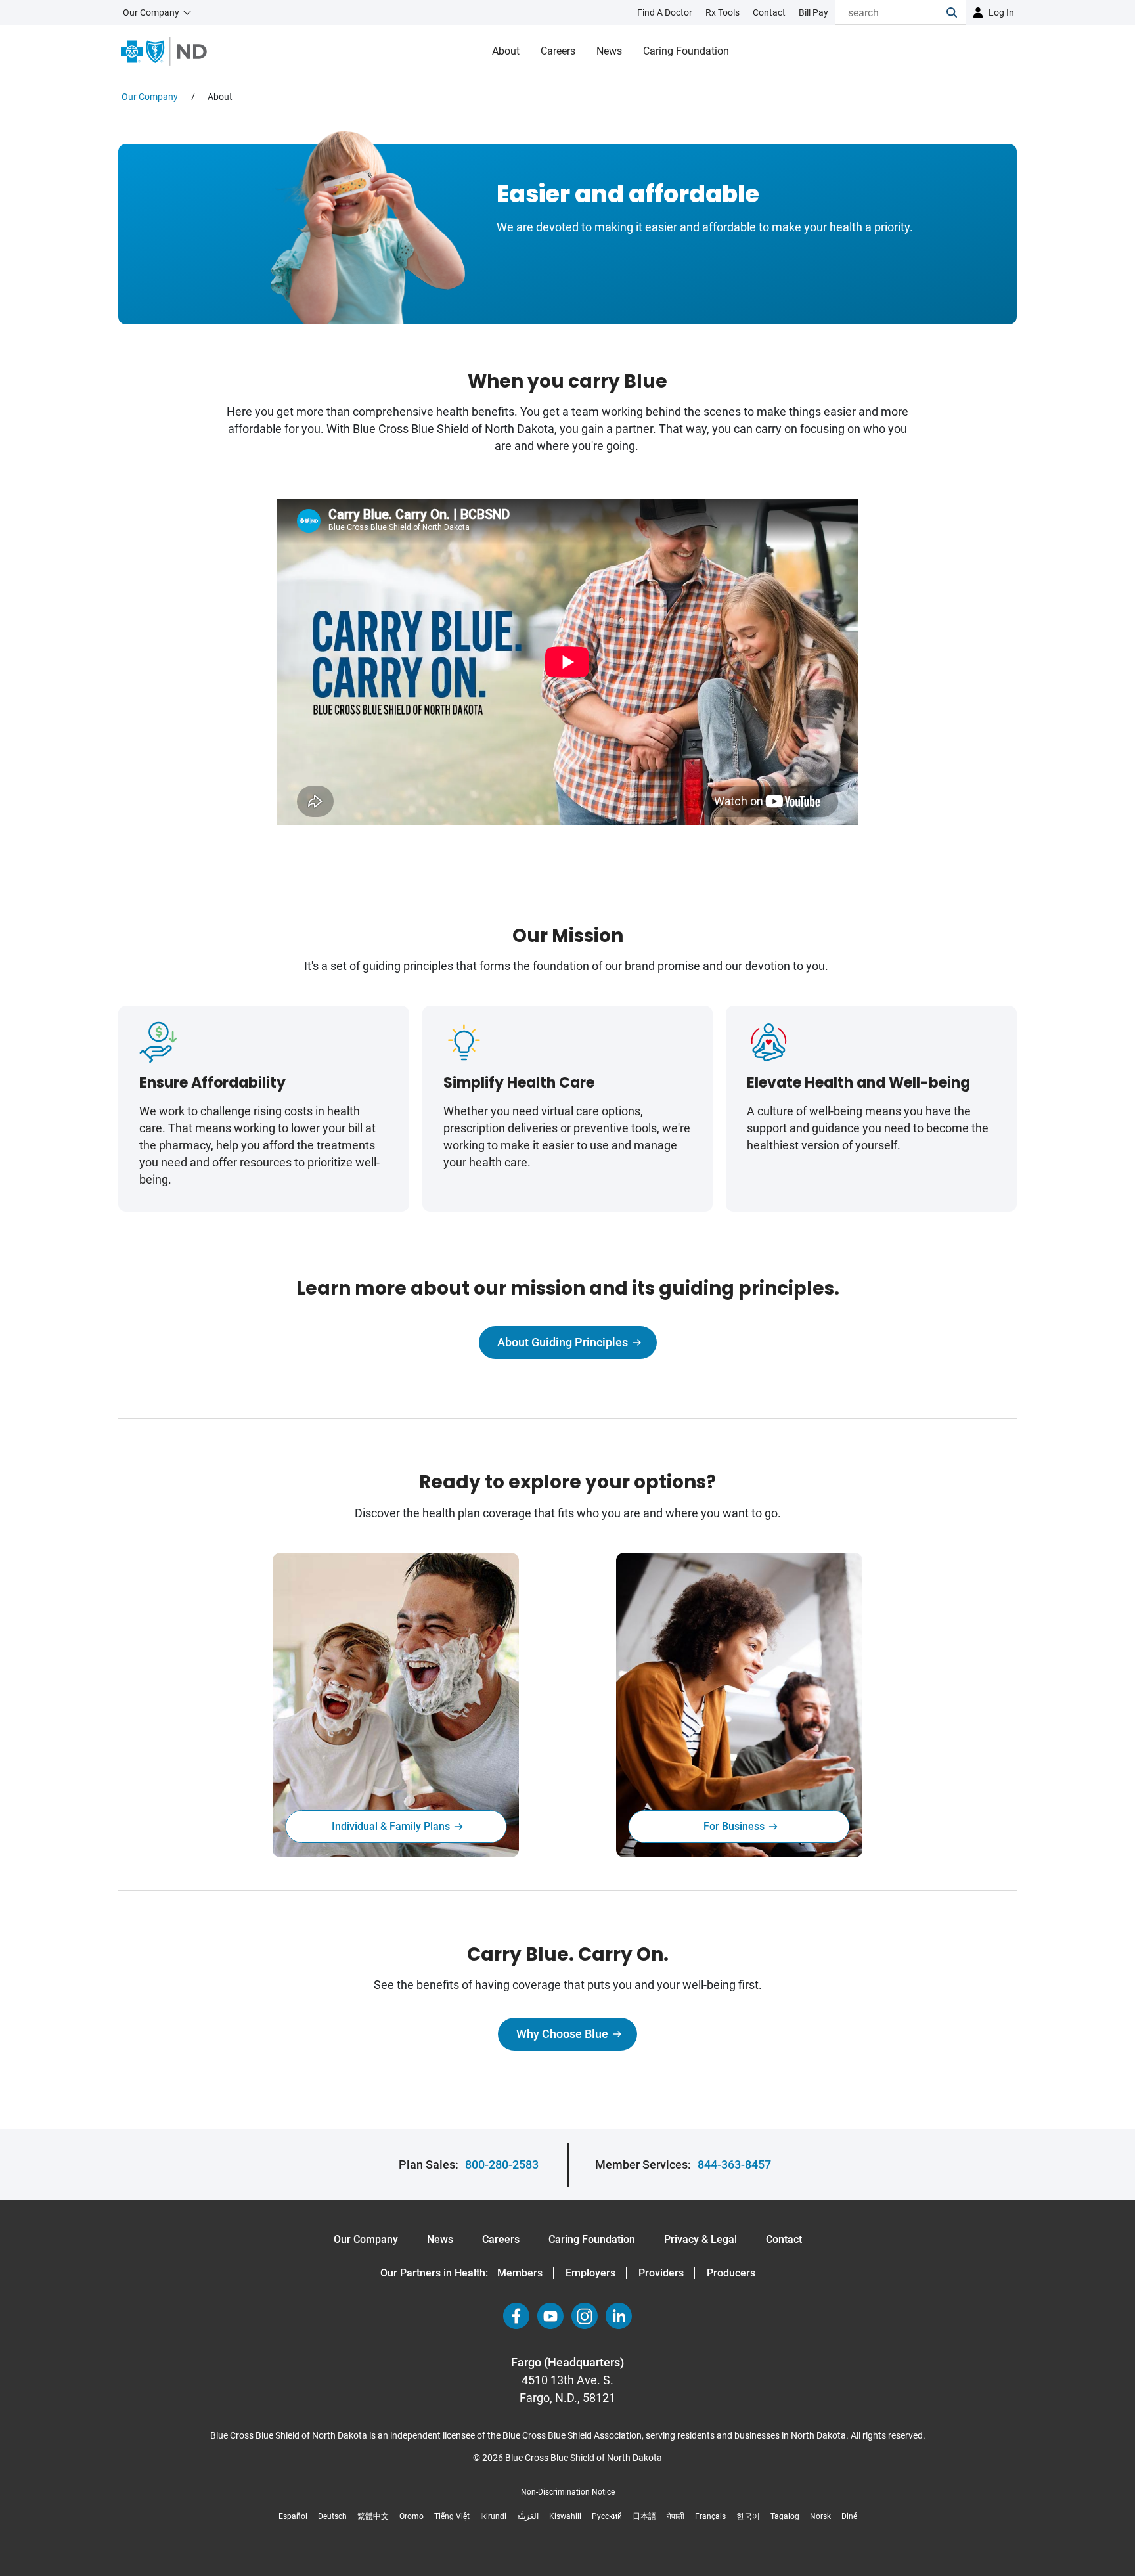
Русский (607, 2516)
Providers (661, 2273)
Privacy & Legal (701, 2239)
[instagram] (585, 2316)
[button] (956, 12)
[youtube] (550, 2316)
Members (520, 2273)
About (506, 51)
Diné (849, 2516)
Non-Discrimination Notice (568, 2492)
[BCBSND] (164, 52)
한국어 (748, 2516)
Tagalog (785, 2516)
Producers (731, 2273)
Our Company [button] (151, 12)
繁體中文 (373, 2516)
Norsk (820, 2516)
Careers (558, 51)
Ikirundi (493, 2516)
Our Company (366, 2239)
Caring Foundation (686, 51)
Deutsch (332, 2516)
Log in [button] (1001, 12)
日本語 (644, 2516)
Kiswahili (565, 2516)
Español (293, 2516)
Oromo (412, 2516)
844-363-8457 (734, 2165)
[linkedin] (619, 2316)
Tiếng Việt (452, 2516)
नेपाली (676, 2516)
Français (710, 2516)
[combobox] (891, 12)
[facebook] (516, 2316)
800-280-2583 (502, 2165)
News (609, 51)
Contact (784, 2239)
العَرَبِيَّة (528, 2516)
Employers (590, 2273)
